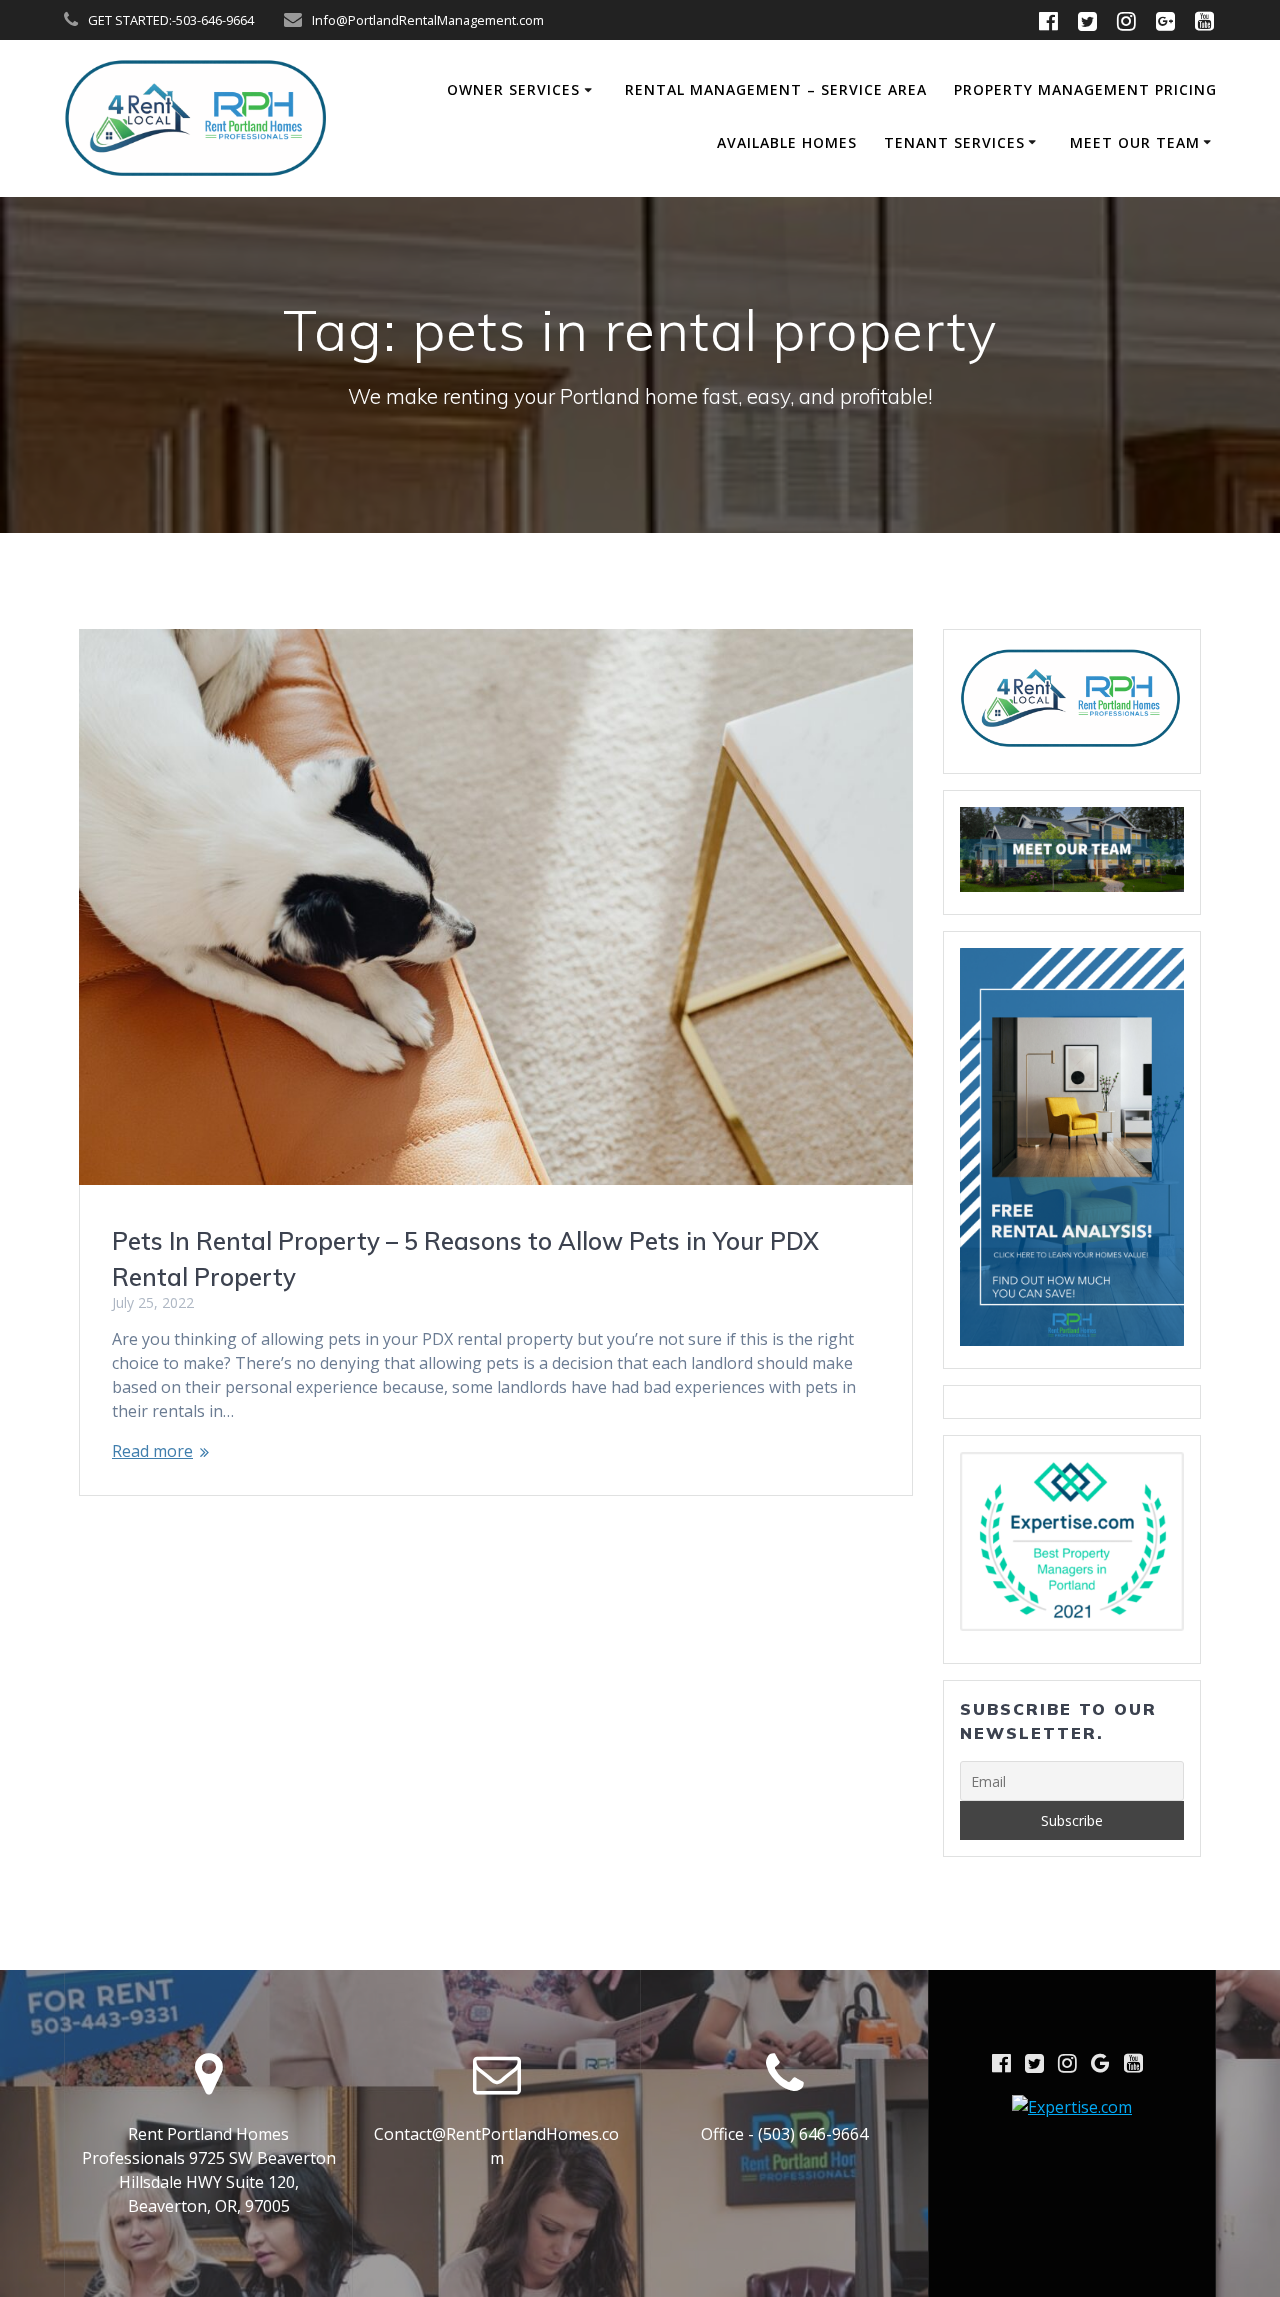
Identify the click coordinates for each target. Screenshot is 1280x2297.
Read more (152, 1451)
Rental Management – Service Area (776, 89)
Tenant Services (954, 142)
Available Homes (787, 142)
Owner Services (513, 89)
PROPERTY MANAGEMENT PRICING (1085, 89)
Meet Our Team (1135, 142)
